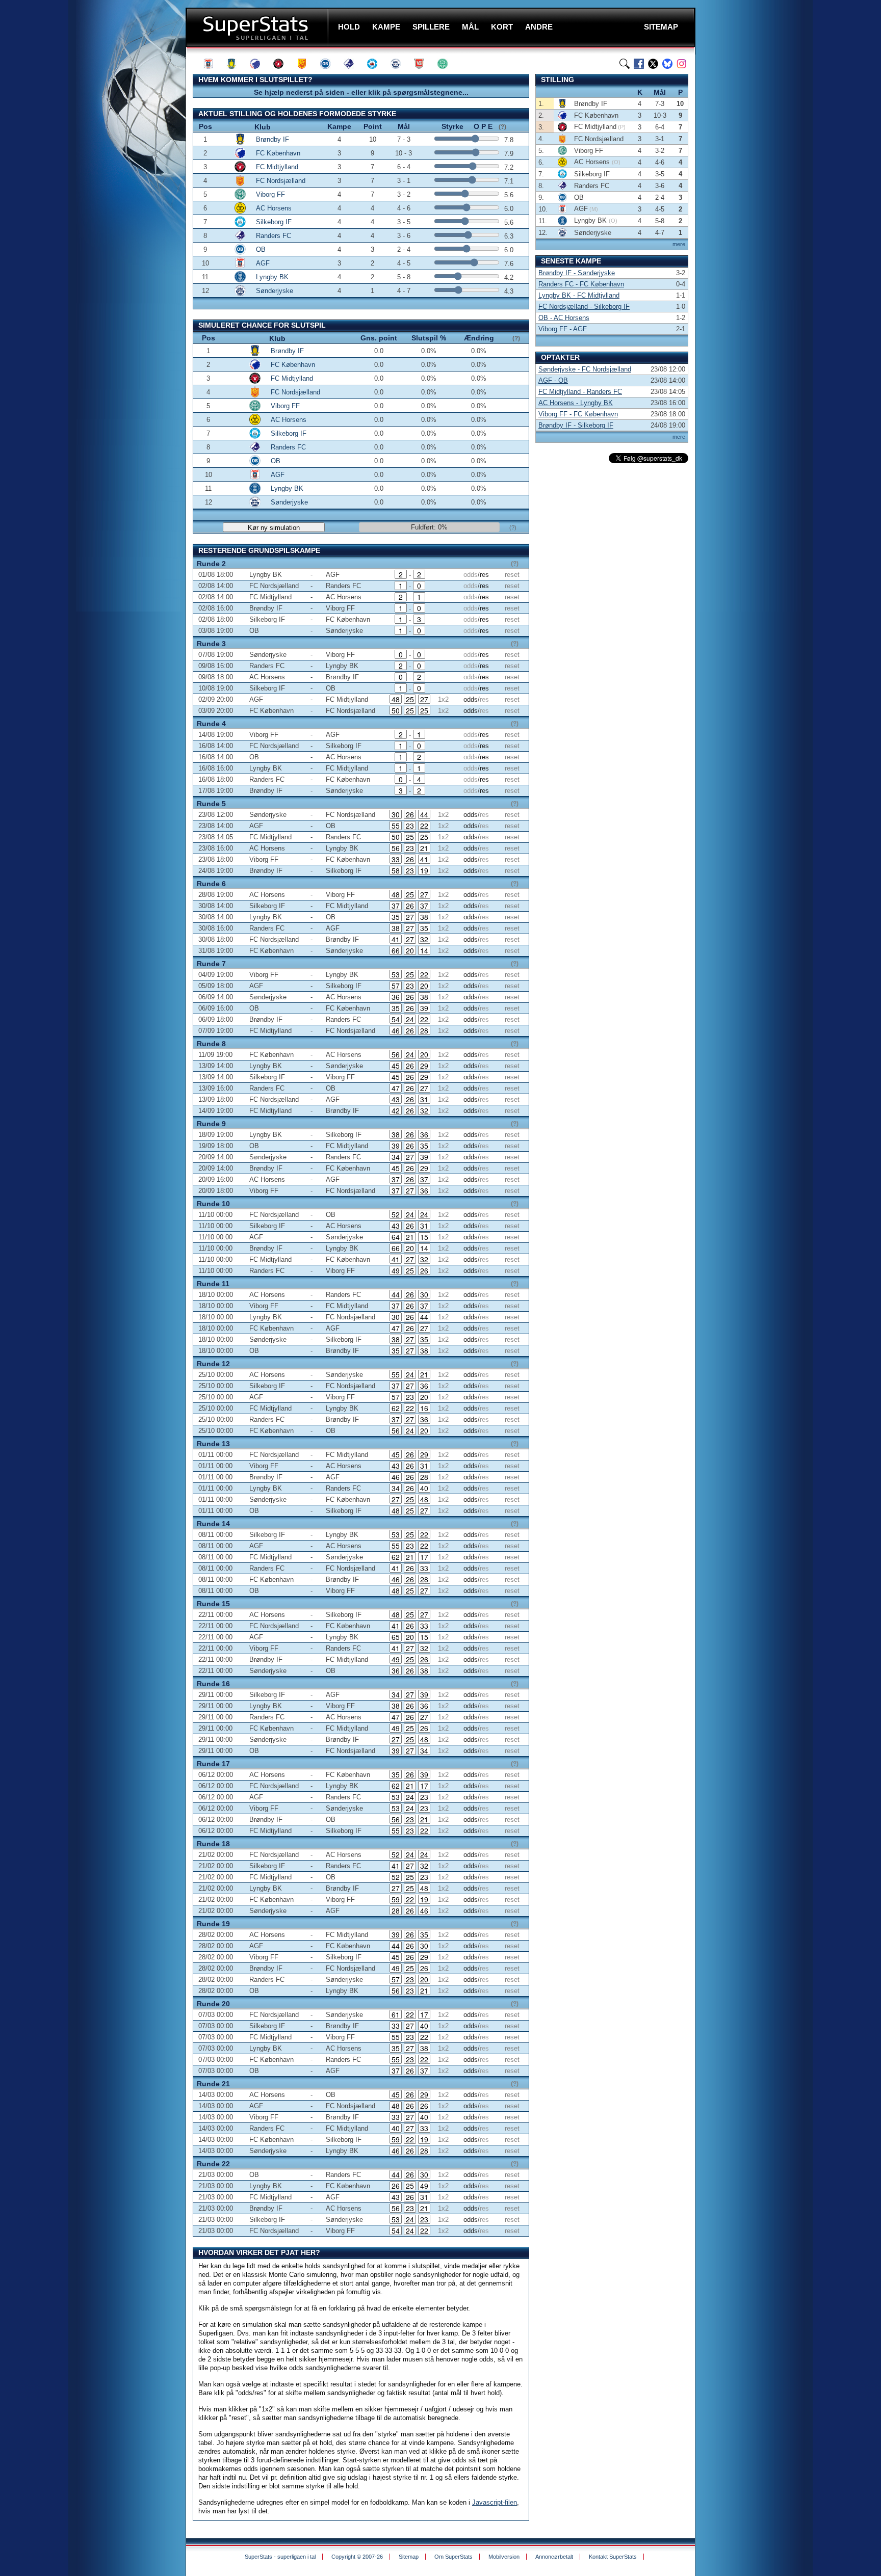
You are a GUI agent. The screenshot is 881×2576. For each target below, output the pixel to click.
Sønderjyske (275, 291)
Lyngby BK (272, 277)
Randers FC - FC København (581, 284)
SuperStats (258, 27)
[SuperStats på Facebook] (639, 64)
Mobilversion (504, 2557)
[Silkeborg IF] (377, 64)
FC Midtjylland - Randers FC (580, 392)
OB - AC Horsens (564, 318)
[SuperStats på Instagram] (682, 64)
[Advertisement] (124, 201)
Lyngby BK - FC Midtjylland (579, 295)
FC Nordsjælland (281, 181)
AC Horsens (274, 208)
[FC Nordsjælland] (306, 64)
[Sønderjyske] (400, 64)
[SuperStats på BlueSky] (667, 64)
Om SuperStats (454, 2557)
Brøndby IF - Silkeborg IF (576, 425)
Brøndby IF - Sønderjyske (577, 273)
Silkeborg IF (274, 222)
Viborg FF (270, 194)
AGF (263, 263)
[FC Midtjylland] (283, 64)
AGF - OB (553, 380)
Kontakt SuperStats (613, 2557)
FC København (278, 153)
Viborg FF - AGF (563, 329)
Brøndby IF (273, 139)
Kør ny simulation (274, 528)
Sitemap (409, 2557)
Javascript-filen (495, 2502)
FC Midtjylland (277, 167)
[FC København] (260, 64)
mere (679, 244)
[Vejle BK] (424, 64)
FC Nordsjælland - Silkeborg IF (584, 307)
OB (261, 249)
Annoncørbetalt (554, 2557)
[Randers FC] (353, 64)
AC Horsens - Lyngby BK (576, 403)
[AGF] (213, 64)
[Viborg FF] (447, 64)
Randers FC (274, 236)
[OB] (330, 64)
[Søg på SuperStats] (625, 64)
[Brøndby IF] (236, 64)
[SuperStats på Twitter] (653, 64)
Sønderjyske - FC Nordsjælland (585, 369)
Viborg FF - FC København (578, 414)
